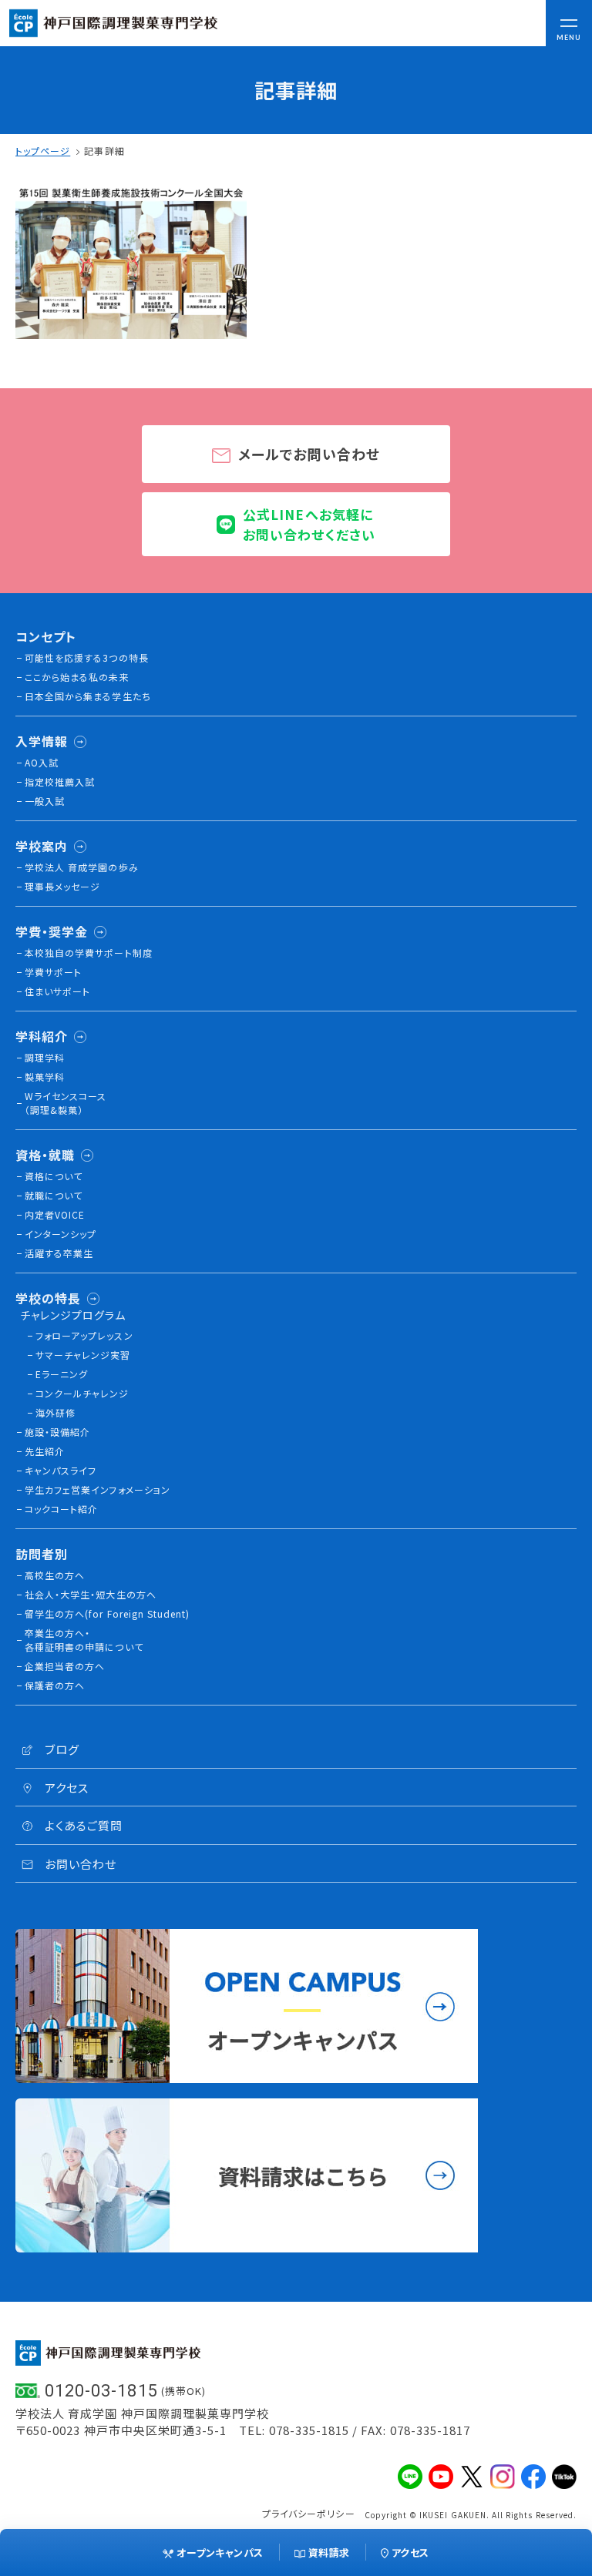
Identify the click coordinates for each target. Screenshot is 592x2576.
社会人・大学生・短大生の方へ (91, 1594)
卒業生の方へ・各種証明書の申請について (84, 1640)
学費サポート (53, 972)
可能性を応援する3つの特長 (87, 657)
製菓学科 (45, 1077)
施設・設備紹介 (57, 1432)
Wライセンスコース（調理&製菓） (66, 1103)
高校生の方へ (55, 1575)
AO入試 (42, 762)
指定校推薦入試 (60, 782)
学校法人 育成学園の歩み (82, 867)
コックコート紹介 (61, 1509)
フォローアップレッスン (84, 1335)
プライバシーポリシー (309, 2513)
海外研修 (55, 1412)
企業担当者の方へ (65, 1666)
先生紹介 (45, 1451)
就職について (54, 1195)
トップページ (43, 151)
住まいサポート (57, 991)
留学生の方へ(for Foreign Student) (107, 1613)
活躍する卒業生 (59, 1253)
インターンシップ (61, 1234)
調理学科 (45, 1057)
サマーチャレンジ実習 (83, 1355)
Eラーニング (62, 1374)
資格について (54, 1176)
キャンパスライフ (61, 1470)
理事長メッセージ (62, 886)
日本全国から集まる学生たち (88, 696)
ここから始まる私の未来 (77, 677)
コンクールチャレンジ (82, 1393)
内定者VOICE (55, 1214)
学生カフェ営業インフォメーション (98, 1489)
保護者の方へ (55, 1685)
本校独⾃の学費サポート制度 (89, 953)
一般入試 (45, 801)
